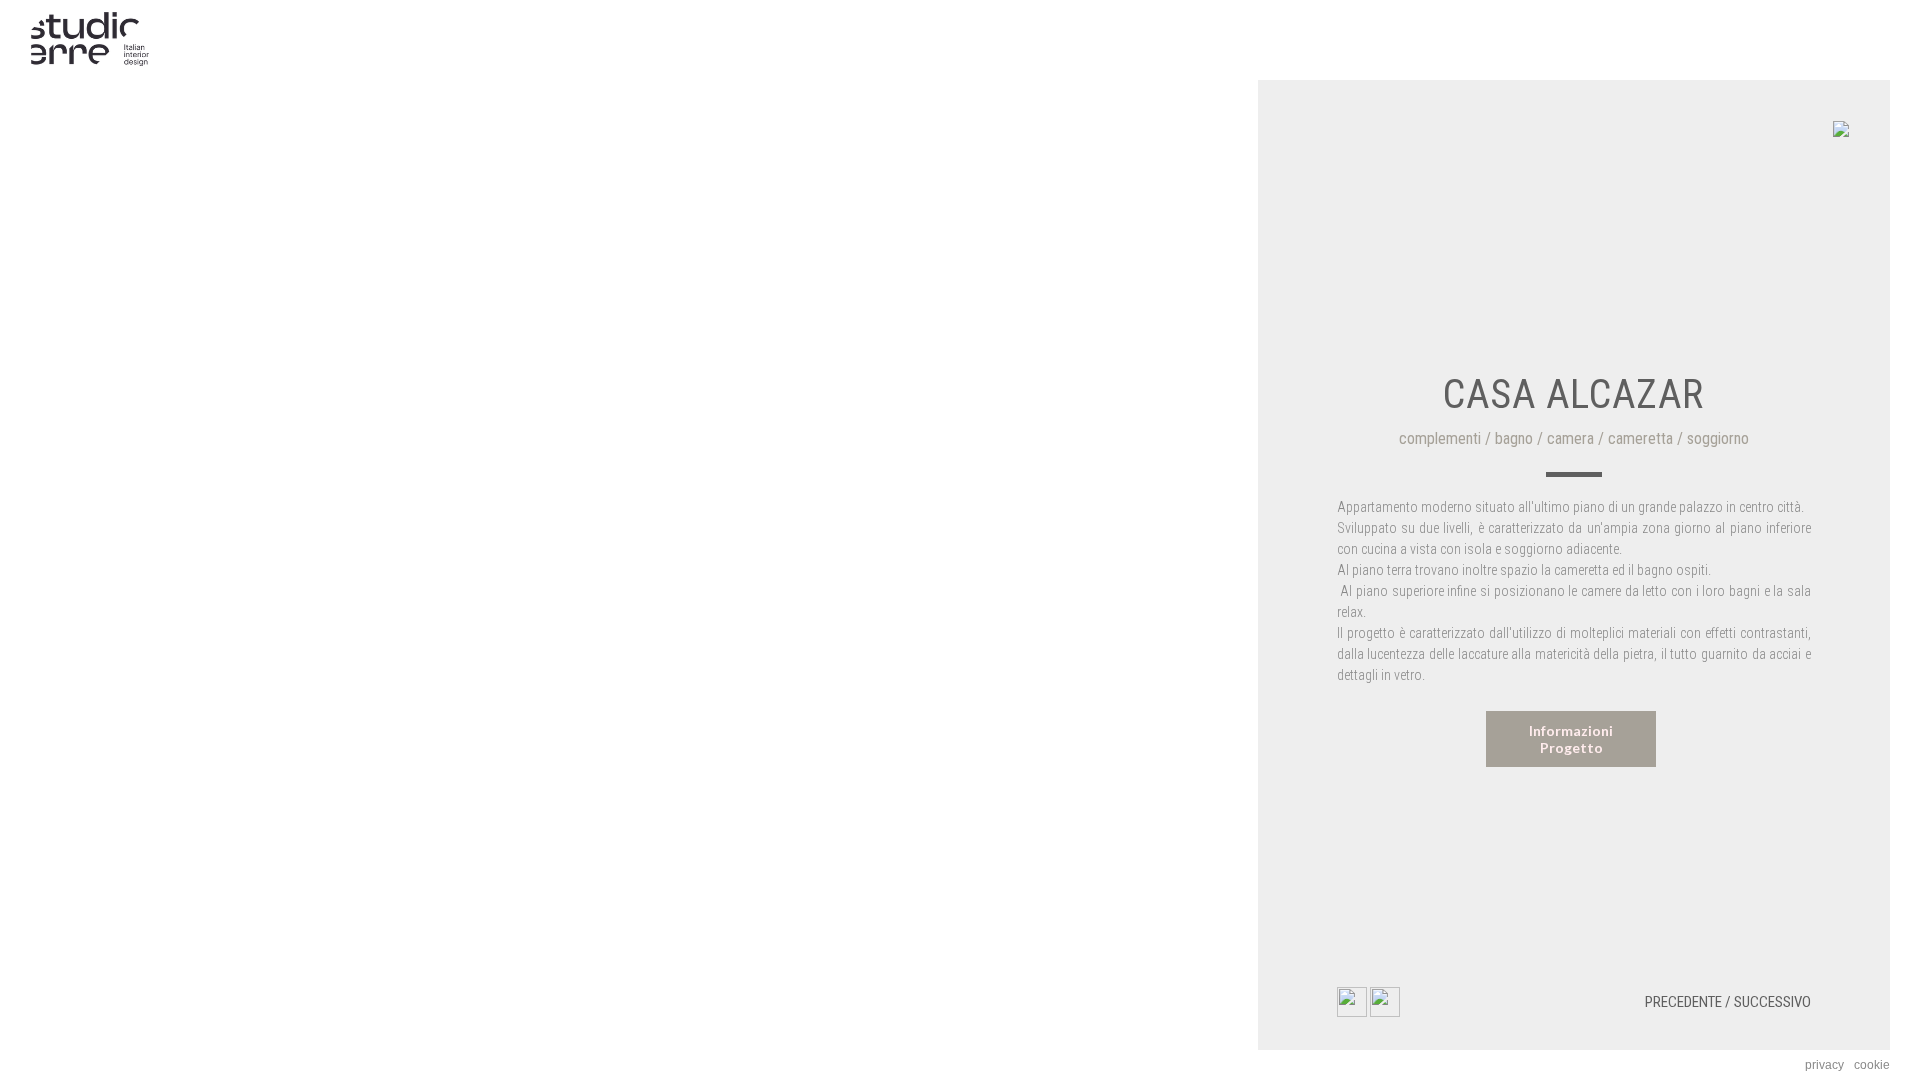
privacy (1824, 1065)
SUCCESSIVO (1772, 1002)
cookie (1872, 1065)
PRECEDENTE (1683, 1002)
